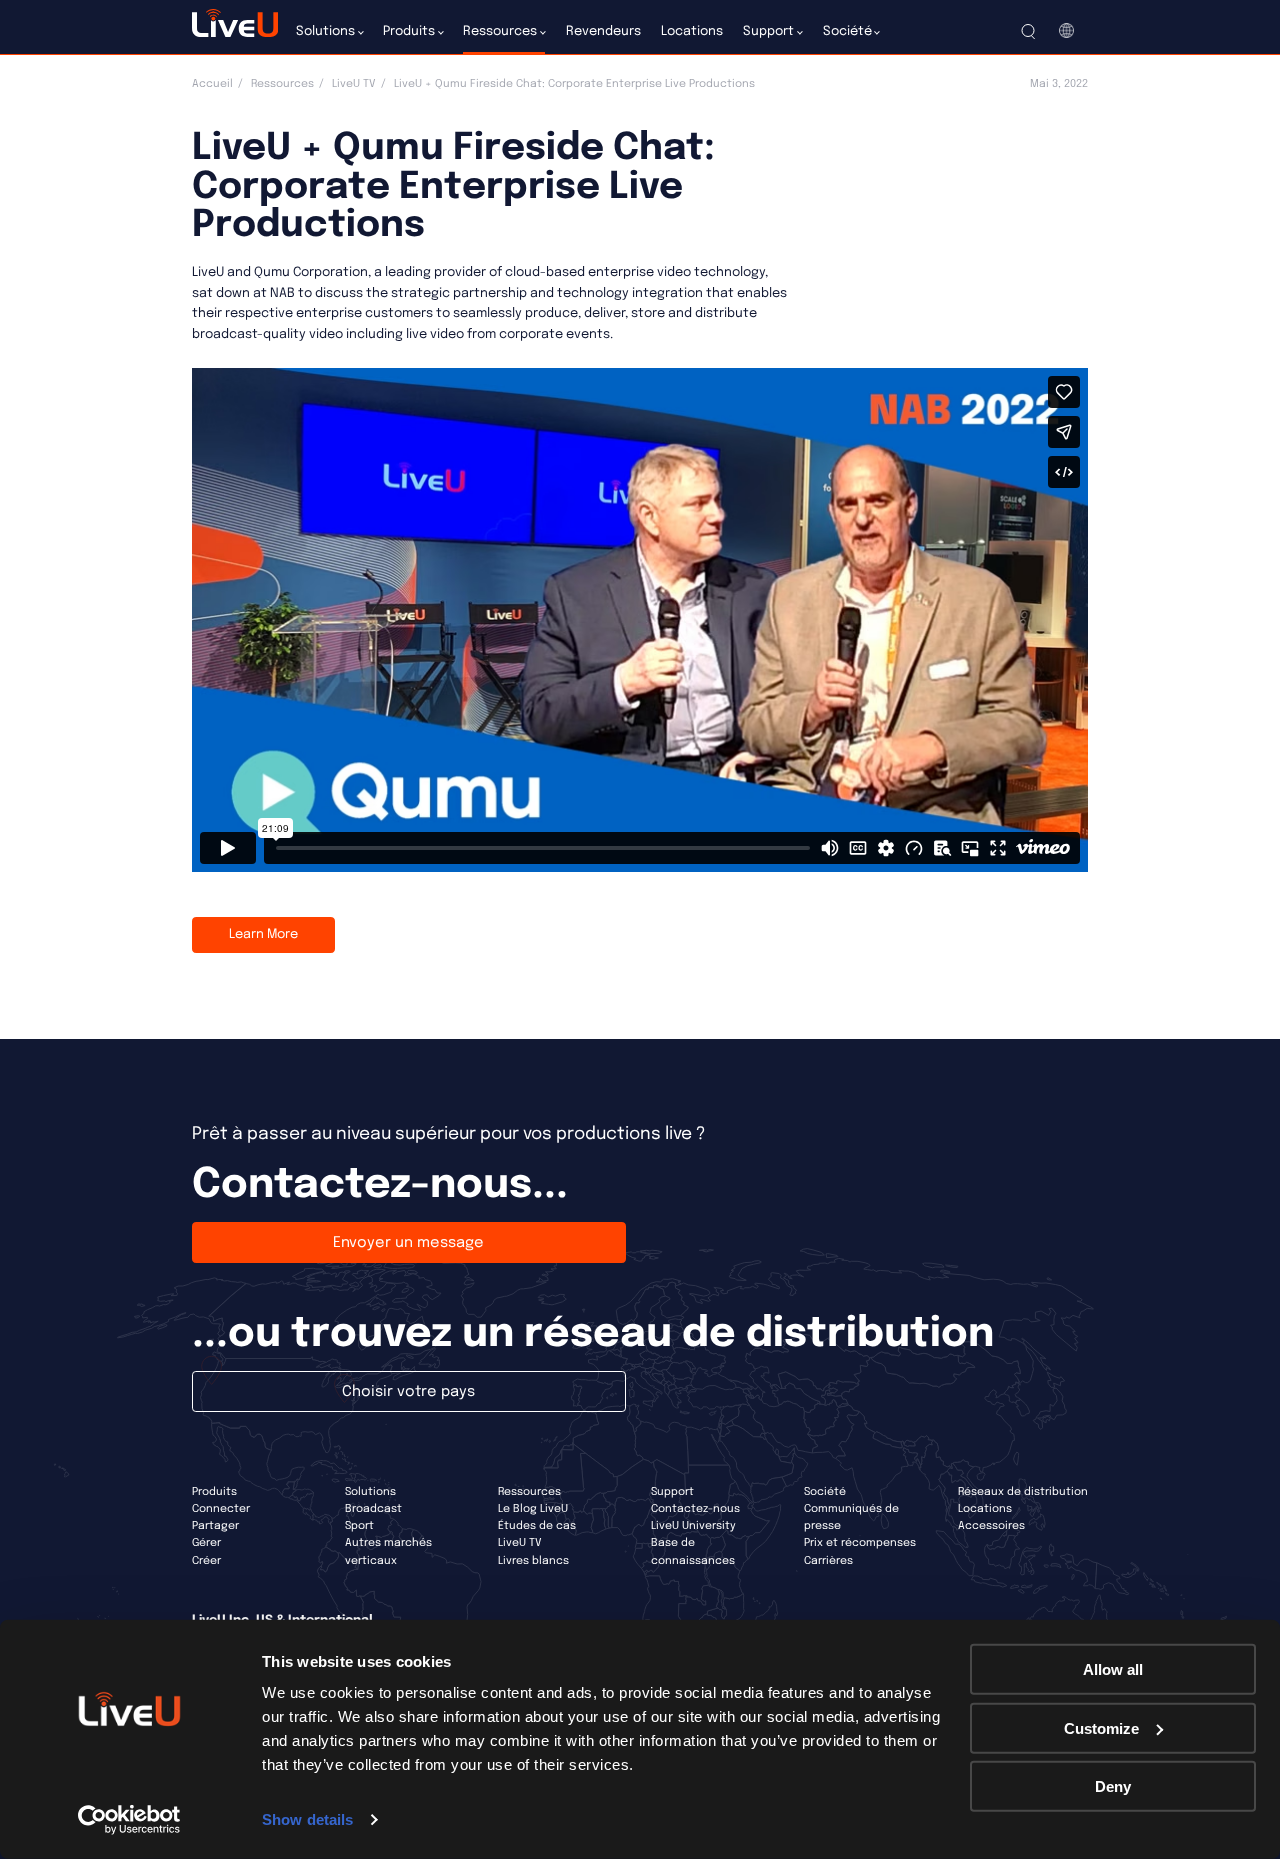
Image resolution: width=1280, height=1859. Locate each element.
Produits (214, 1492)
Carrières (828, 1561)
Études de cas (537, 1526)
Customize (1101, 1727)
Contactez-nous (695, 1509)
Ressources (282, 84)
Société (825, 1492)
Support (672, 1492)
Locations (985, 1509)
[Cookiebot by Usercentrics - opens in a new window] (129, 1820)
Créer (206, 1561)
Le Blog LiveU (533, 1509)
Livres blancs (533, 1561)
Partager (215, 1526)
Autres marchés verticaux (388, 1551)
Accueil (212, 84)
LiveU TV (354, 84)
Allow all (1113, 1669)
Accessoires (991, 1526)
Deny (1113, 1786)
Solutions (370, 1492)
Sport (359, 1526)
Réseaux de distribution (1023, 1492)
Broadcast (373, 1509)
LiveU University (693, 1526)
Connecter (221, 1509)
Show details (307, 1819)
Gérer (206, 1543)
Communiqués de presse (851, 1517)
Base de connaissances (693, 1551)
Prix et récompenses (860, 1543)
